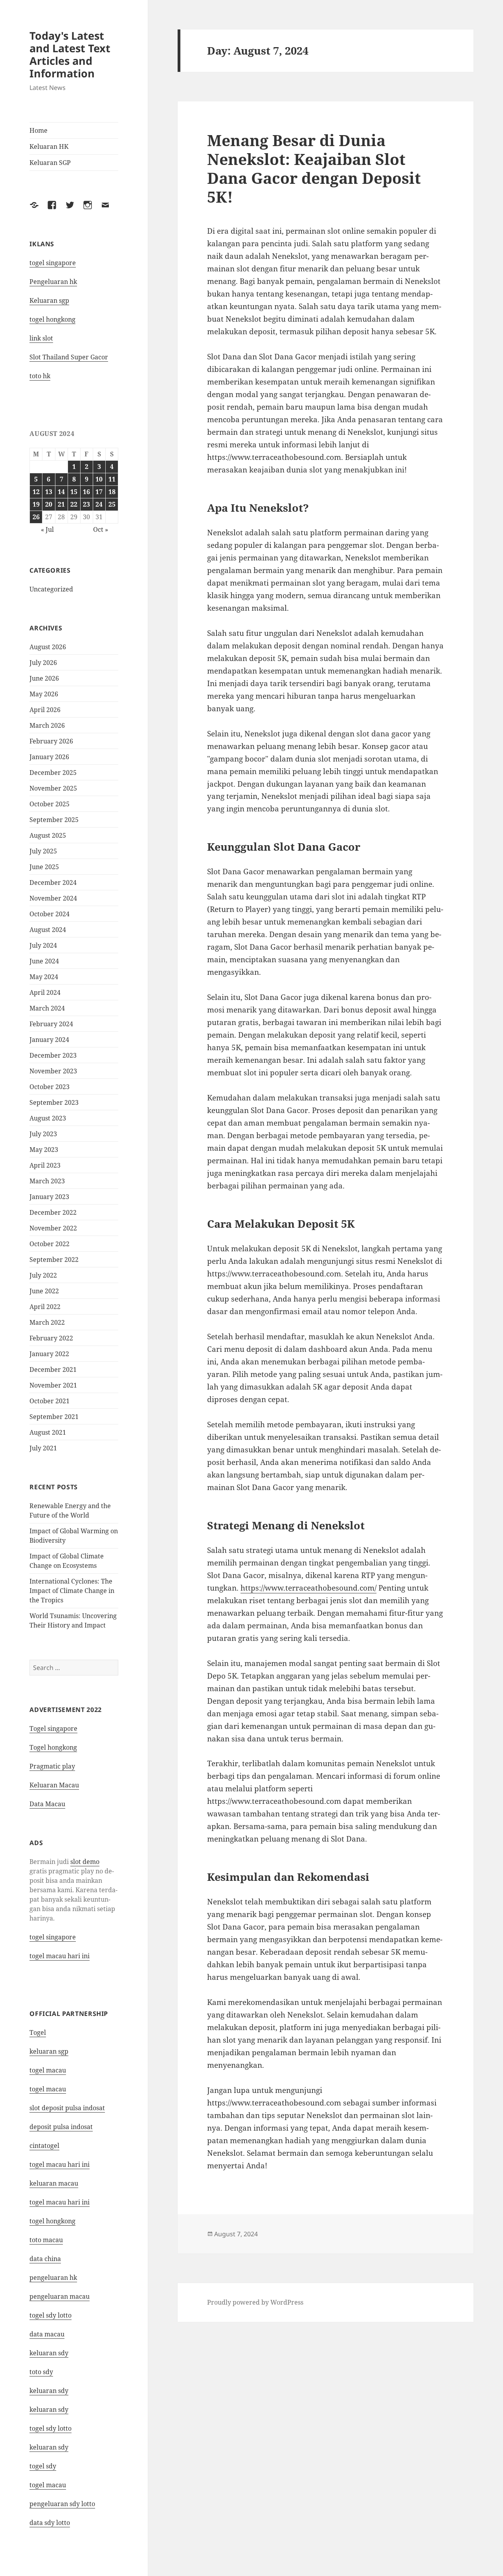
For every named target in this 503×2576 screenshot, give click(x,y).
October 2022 (50, 1244)
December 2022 (53, 1212)
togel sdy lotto (50, 2315)
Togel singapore (53, 1728)
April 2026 (45, 710)
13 (49, 492)
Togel (38, 2032)
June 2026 (44, 678)
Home (39, 130)
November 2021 (53, 1385)
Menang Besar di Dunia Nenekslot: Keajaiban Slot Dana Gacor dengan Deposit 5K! (314, 168)
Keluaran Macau (54, 1785)
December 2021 (53, 1369)
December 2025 (53, 773)
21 (61, 504)
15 (74, 492)
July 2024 (43, 945)
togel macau (48, 2485)
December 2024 (53, 882)
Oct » (101, 529)
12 (36, 492)
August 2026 (48, 647)
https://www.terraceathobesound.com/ (308, 1588)
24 (99, 504)
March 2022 (47, 1322)
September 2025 (54, 820)
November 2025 (53, 788)
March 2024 (47, 1008)
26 (36, 517)
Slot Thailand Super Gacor (69, 357)
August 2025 (48, 835)
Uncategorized (51, 589)
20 (49, 504)
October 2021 (50, 1401)
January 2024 (49, 1040)
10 (99, 479)
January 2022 (49, 1354)
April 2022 (45, 1307)
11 (112, 479)
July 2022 (43, 1275)
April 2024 (45, 992)
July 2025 (43, 851)
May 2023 (44, 1150)
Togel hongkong (53, 1747)
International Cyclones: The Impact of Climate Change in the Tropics (72, 1591)
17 (99, 492)
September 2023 (54, 1102)
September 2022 (54, 1260)
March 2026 (47, 725)
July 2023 (43, 1134)
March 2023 (47, 1181)
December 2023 (53, 1055)
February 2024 (51, 1024)
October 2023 (50, 1087)
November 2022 (53, 1228)
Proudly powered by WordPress (255, 2302)
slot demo (85, 1862)
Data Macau (47, 1804)
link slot (41, 338)
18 (112, 492)
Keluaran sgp (49, 300)
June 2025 (44, 867)
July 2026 (43, 663)
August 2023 (48, 1118)
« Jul (47, 529)
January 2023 (49, 1197)
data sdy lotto (50, 2523)
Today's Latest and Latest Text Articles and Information (70, 54)
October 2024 (50, 914)
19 (36, 504)
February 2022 (51, 1338)
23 (86, 504)
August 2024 (48, 930)
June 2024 (44, 961)
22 (74, 504)
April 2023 (45, 1165)
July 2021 (43, 1448)
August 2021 (48, 1432)
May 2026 (44, 694)
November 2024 (53, 898)
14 (61, 492)
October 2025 (50, 804)
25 (112, 504)
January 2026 (49, 757)
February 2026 (51, 741)
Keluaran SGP (50, 163)
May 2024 (44, 977)
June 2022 (44, 1291)
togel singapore (53, 263)
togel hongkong (52, 319)
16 (86, 492)
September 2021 (54, 1417)
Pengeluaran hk (53, 282)
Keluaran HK (49, 146)
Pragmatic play (52, 1766)
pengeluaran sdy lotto (62, 2504)
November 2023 (53, 1071)
